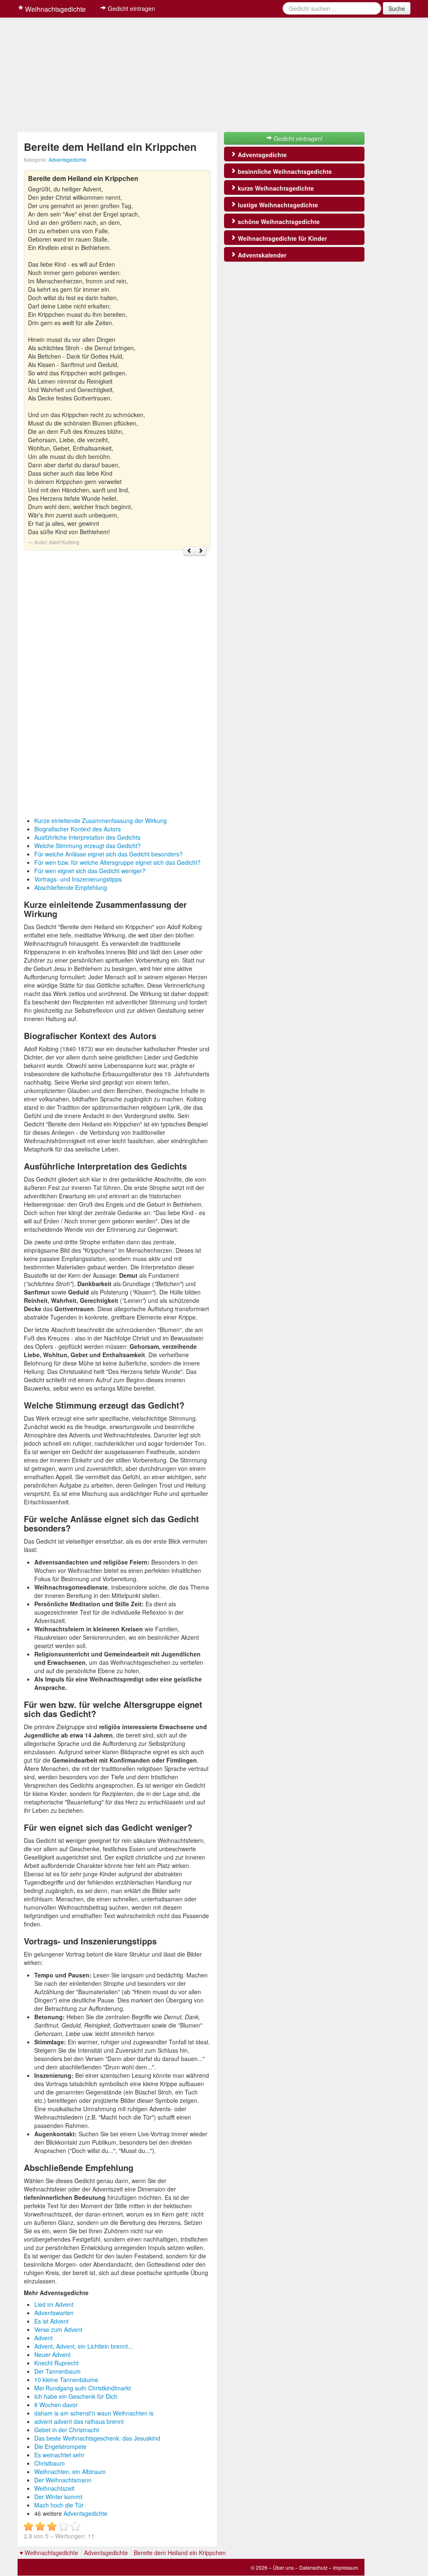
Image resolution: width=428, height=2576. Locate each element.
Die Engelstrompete (60, 2446)
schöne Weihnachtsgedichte (278, 222)
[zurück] (189, 551)
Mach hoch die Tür (59, 2505)
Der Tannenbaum (57, 2371)
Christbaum (50, 2463)
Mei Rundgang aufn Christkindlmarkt (83, 2388)
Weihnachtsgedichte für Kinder (282, 238)
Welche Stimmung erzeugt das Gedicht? (88, 846)
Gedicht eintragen (131, 8)
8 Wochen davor (56, 2405)
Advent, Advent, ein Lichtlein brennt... (84, 2346)
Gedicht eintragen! (297, 138)
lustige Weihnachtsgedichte (277, 205)
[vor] (201, 551)
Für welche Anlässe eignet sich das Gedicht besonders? (108, 854)
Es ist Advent (51, 2321)
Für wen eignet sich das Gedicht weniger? (90, 871)
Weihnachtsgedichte (55, 9)
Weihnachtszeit (54, 2488)
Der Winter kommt (58, 2497)
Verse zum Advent (58, 2329)
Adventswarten (54, 2313)
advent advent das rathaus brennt (79, 2421)
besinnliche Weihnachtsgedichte (284, 171)
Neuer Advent (52, 2354)
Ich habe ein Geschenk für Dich (76, 2396)
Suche (397, 8)
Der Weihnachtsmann (63, 2480)
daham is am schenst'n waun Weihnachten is (94, 2413)
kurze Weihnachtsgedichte (275, 188)
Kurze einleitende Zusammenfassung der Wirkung (101, 820)
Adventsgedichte (68, 159)
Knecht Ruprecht (56, 2363)
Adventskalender (261, 255)
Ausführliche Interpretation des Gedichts (87, 837)
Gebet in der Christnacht (67, 2430)
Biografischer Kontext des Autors (78, 829)
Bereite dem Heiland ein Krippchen (180, 2553)
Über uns (283, 2567)
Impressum (346, 2567)
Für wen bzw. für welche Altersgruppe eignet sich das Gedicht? (117, 862)
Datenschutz (313, 2567)
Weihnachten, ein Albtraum (70, 2472)
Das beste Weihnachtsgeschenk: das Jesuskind (97, 2438)
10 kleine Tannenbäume (66, 2380)
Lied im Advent (54, 2304)
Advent (43, 2338)
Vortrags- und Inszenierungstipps (78, 879)
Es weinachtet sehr (59, 2455)
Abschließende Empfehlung (71, 887)
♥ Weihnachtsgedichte (49, 2553)
